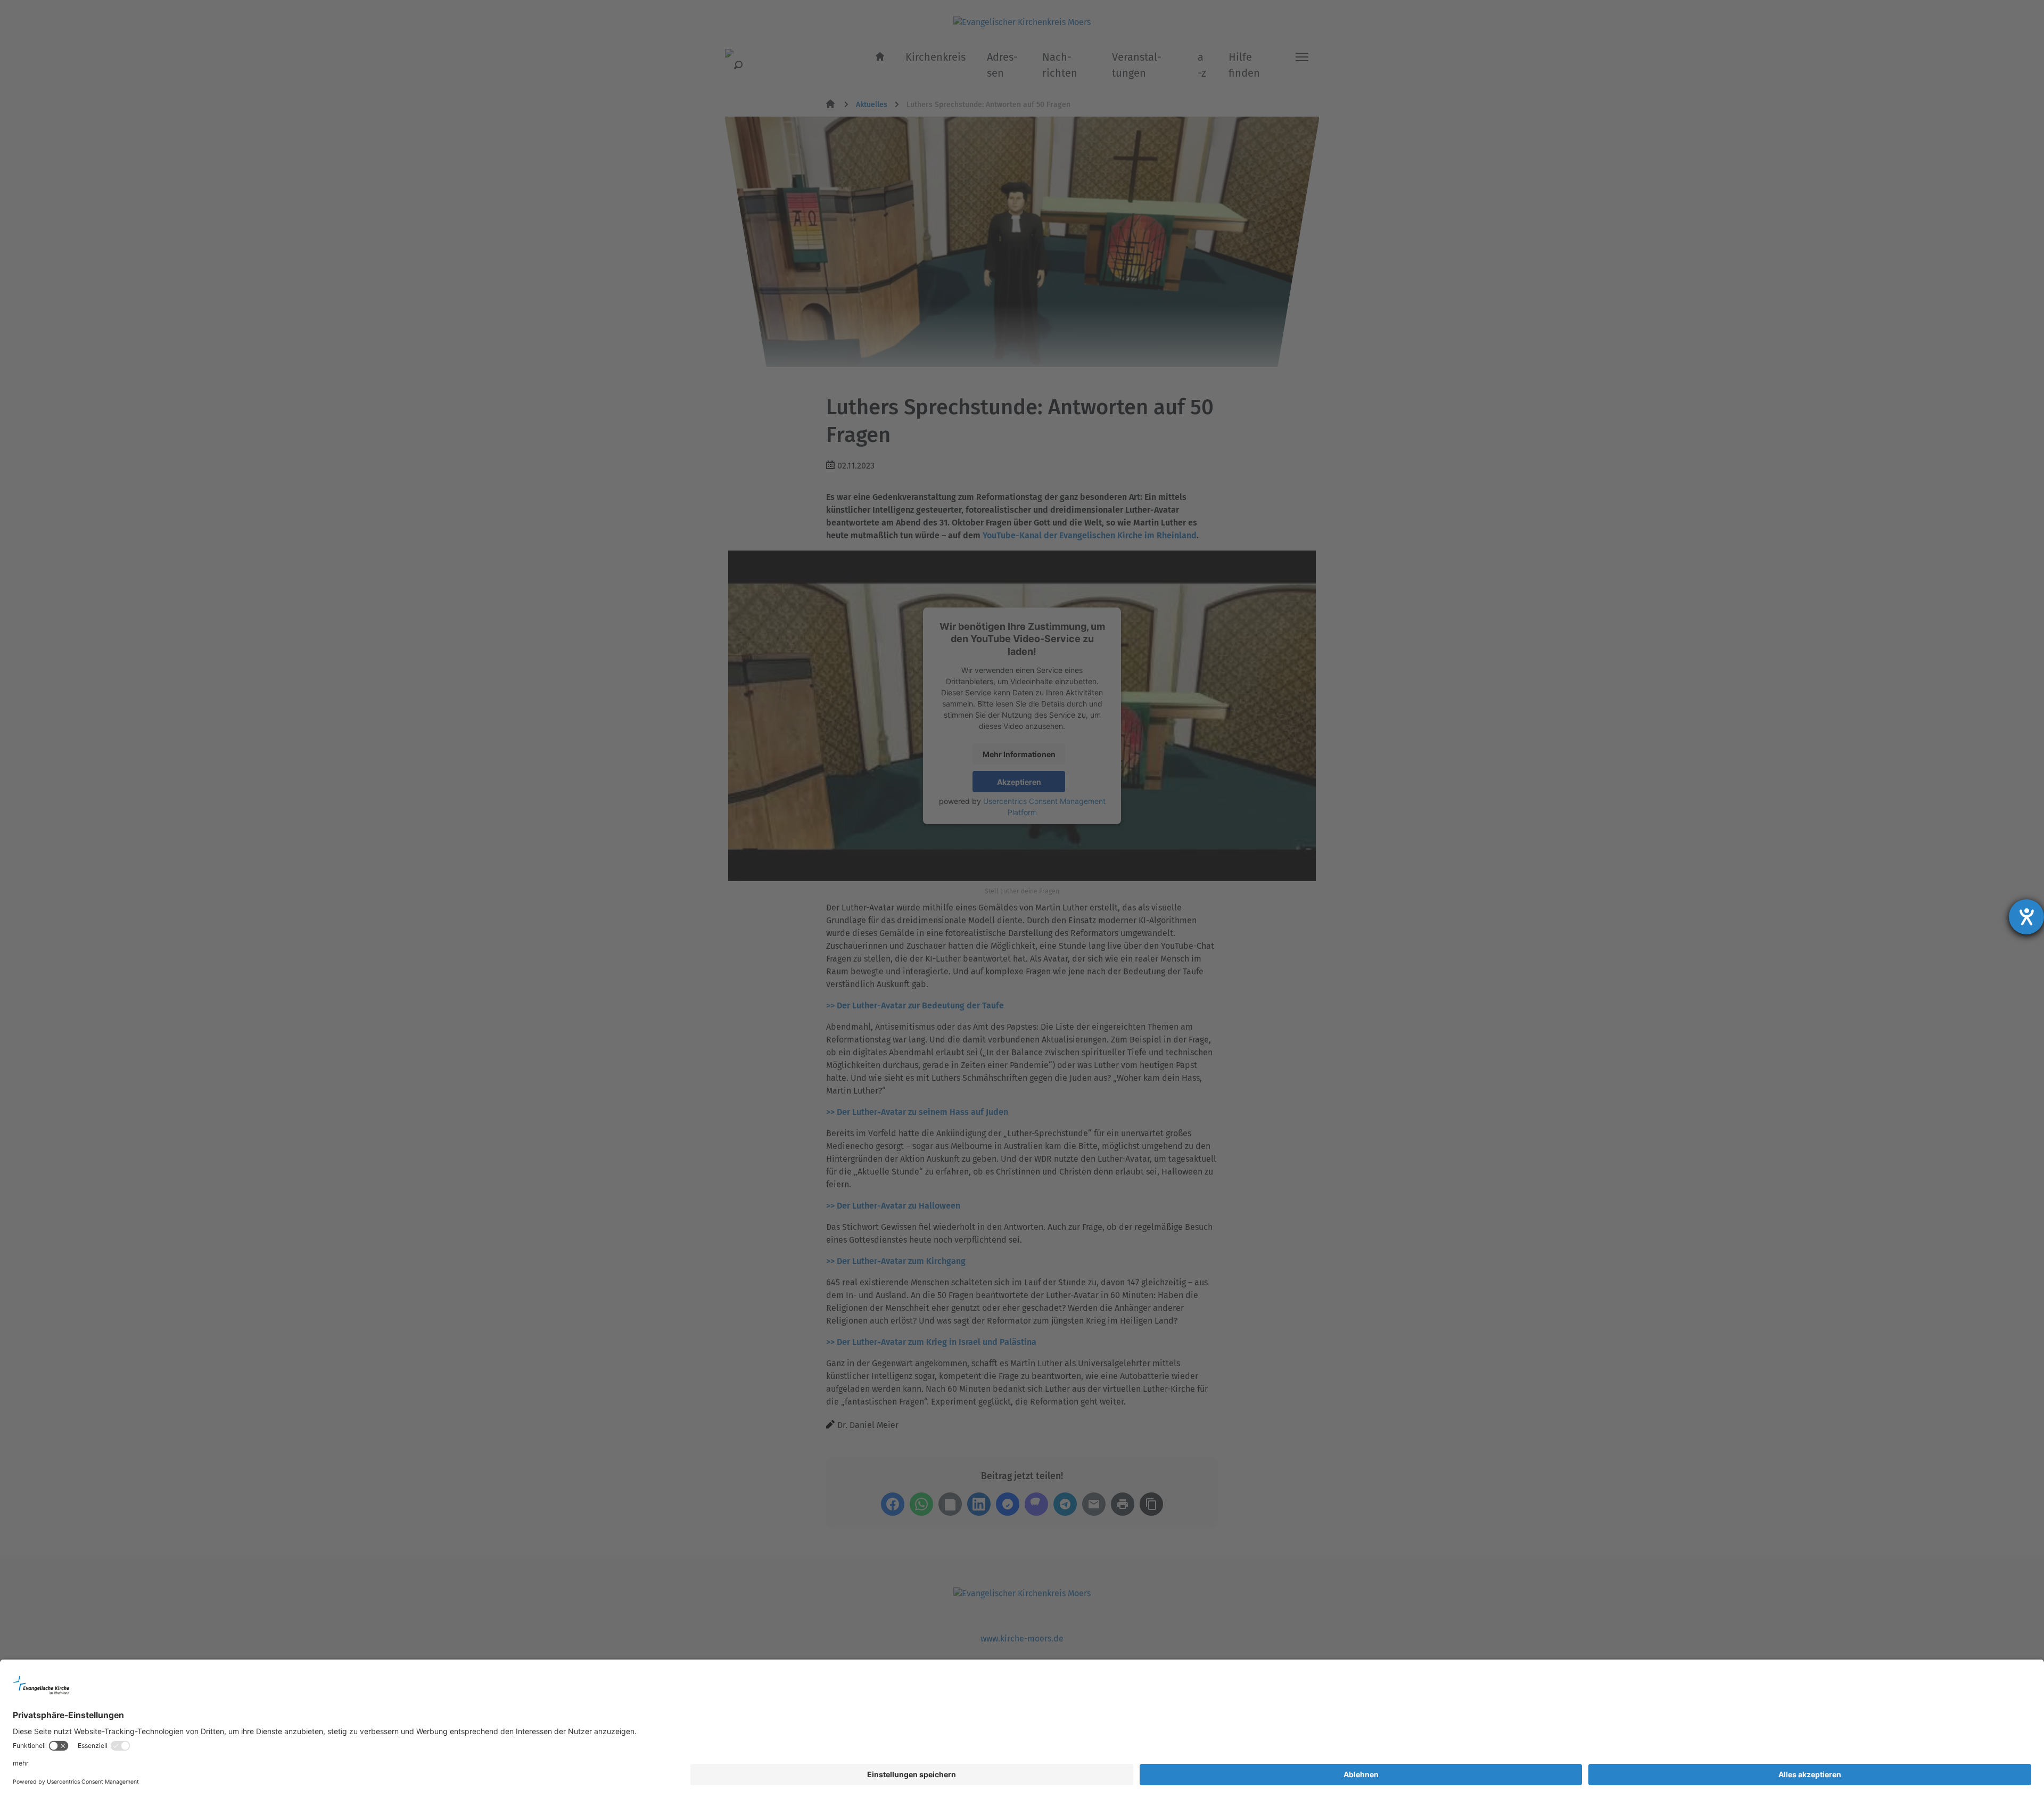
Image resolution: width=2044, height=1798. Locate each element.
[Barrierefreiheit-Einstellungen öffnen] (2026, 917)
